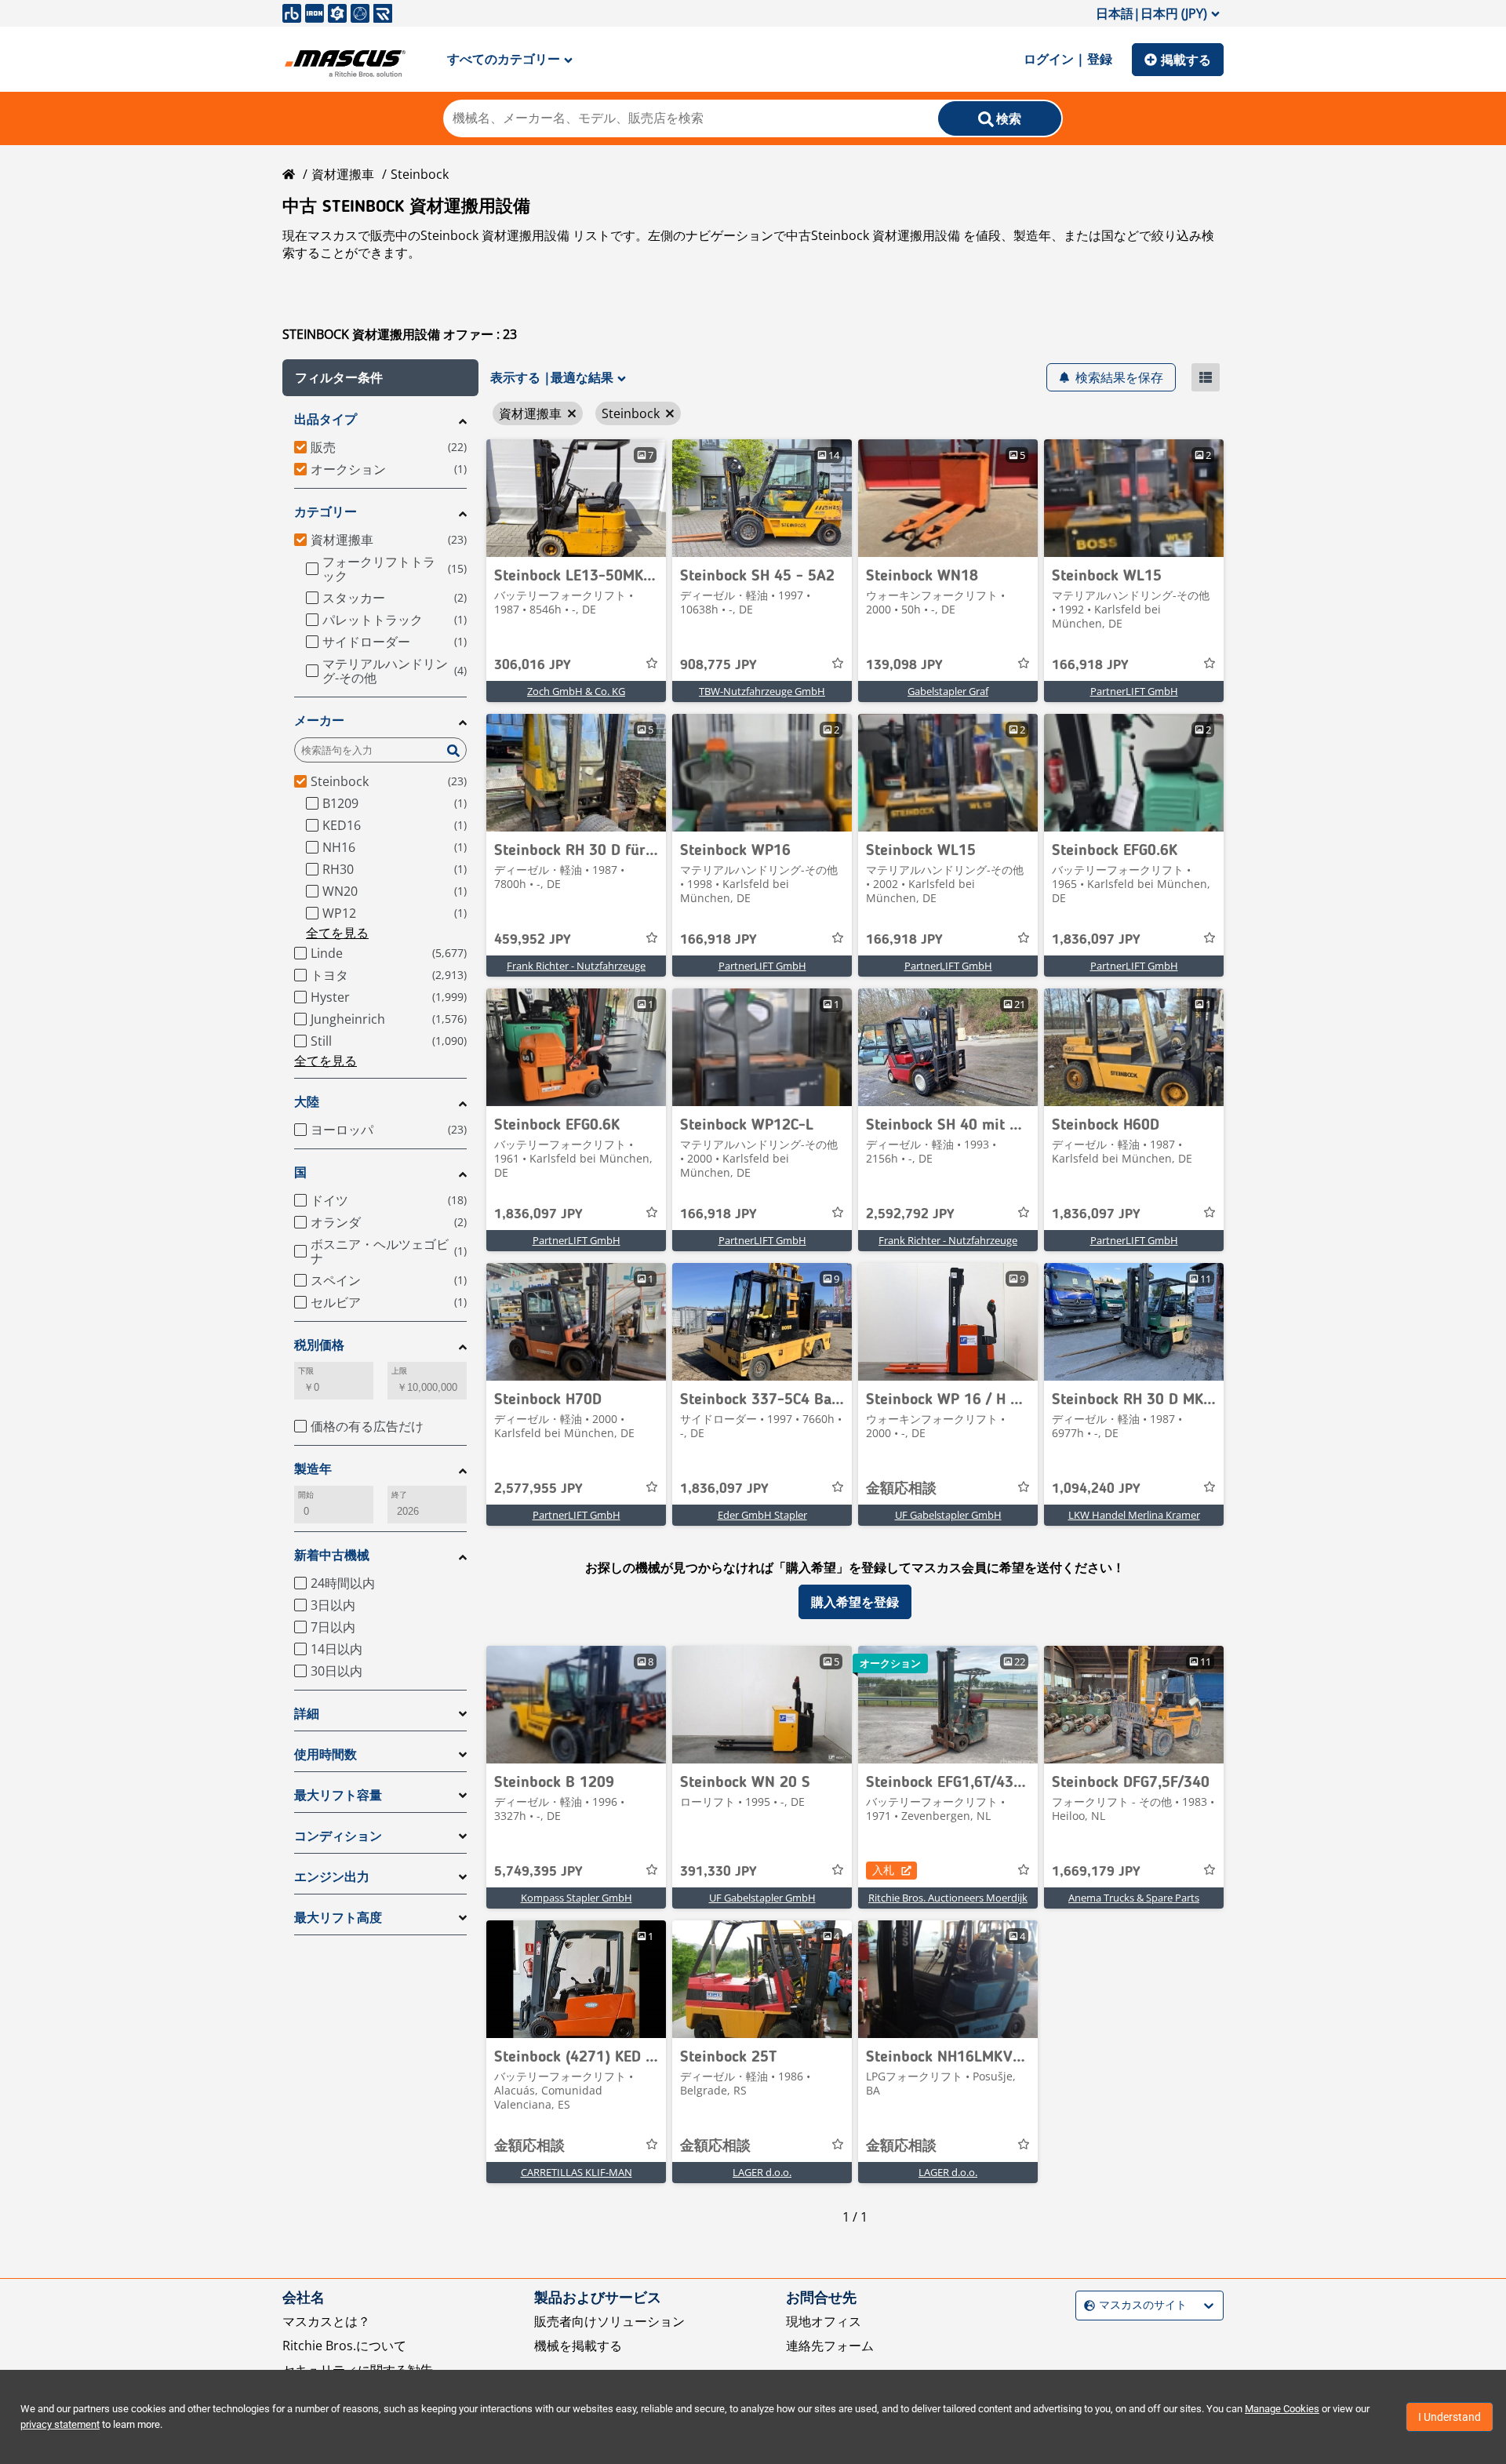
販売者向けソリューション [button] (609, 2321)
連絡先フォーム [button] (830, 2346)
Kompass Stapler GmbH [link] (577, 1898)
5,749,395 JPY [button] (538, 1872)
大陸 (307, 1102)
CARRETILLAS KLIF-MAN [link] (577, 2172)
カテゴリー (326, 512)
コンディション (338, 1836)
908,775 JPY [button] (718, 665)
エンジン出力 (332, 1877)
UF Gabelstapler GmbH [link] (948, 1515)
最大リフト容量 (338, 1795)
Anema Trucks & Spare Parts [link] (1134, 1898)
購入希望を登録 (855, 1602)
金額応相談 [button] (901, 1489)
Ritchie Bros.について (344, 2346)
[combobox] (1086, 2306)
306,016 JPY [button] (533, 665)
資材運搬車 (343, 174)
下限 (306, 1371)
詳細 (307, 1714)
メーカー (319, 721)
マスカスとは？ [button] (326, 2321)
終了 (399, 1495)
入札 (883, 1870)
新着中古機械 (332, 1555)
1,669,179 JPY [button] (1096, 1872)
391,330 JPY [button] (718, 1872)
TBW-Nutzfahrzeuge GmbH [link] (762, 691)
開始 (306, 1495)
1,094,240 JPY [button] (1096, 1489)
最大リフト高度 (338, 1918)
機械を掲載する (578, 2346)
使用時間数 (326, 1754)
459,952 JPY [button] (533, 940)
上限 (399, 1371)
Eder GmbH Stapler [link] (762, 1515)
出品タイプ (326, 419)
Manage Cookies (1282, 2409)
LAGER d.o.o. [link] (762, 2172)
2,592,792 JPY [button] (910, 1214)
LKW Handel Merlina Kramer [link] (1134, 1515)
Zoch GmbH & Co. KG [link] (576, 691)
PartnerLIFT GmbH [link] (1134, 691)
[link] (576, 498)
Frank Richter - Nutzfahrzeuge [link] (576, 966)
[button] (380, 378)
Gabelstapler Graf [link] (948, 691)
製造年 (313, 1469)
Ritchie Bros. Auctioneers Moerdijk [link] (948, 1898)
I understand (1450, 2417)
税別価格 (319, 1345)
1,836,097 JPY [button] (1096, 940)
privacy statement (60, 2424)
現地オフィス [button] (824, 2321)
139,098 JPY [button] (904, 665)
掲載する (1186, 60)
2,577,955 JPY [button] (538, 1489)
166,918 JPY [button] (1090, 665)
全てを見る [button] (337, 933)
